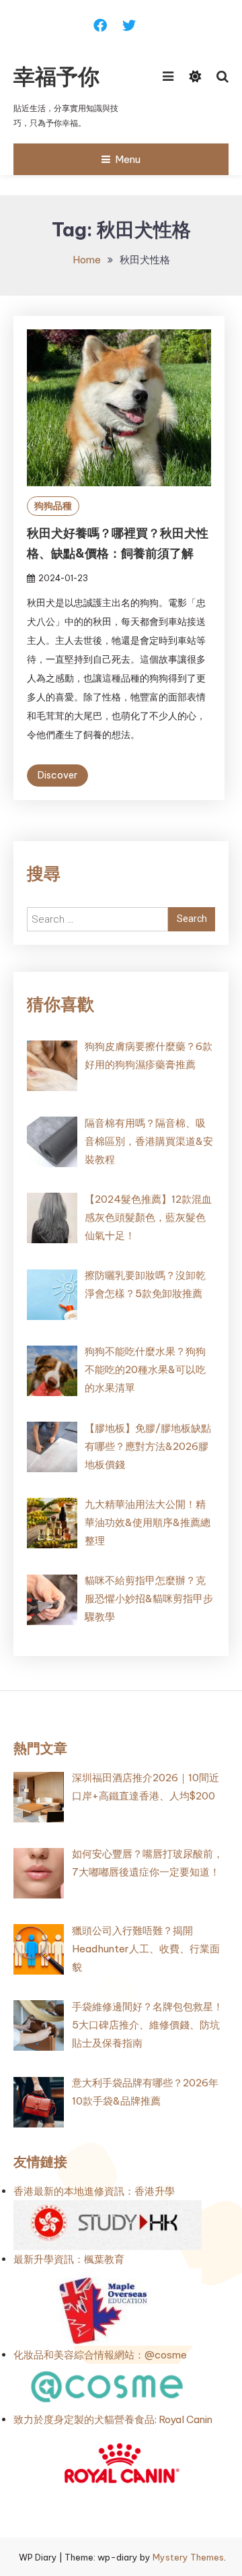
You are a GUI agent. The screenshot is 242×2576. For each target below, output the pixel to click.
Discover (57, 775)
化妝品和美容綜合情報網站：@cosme (100, 2355)
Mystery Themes (188, 2557)
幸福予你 (56, 76)
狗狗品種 (53, 506)
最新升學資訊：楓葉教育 (69, 2259)
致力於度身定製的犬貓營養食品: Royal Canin (113, 2419)
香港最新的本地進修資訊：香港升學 (94, 2191)
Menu (128, 159)
